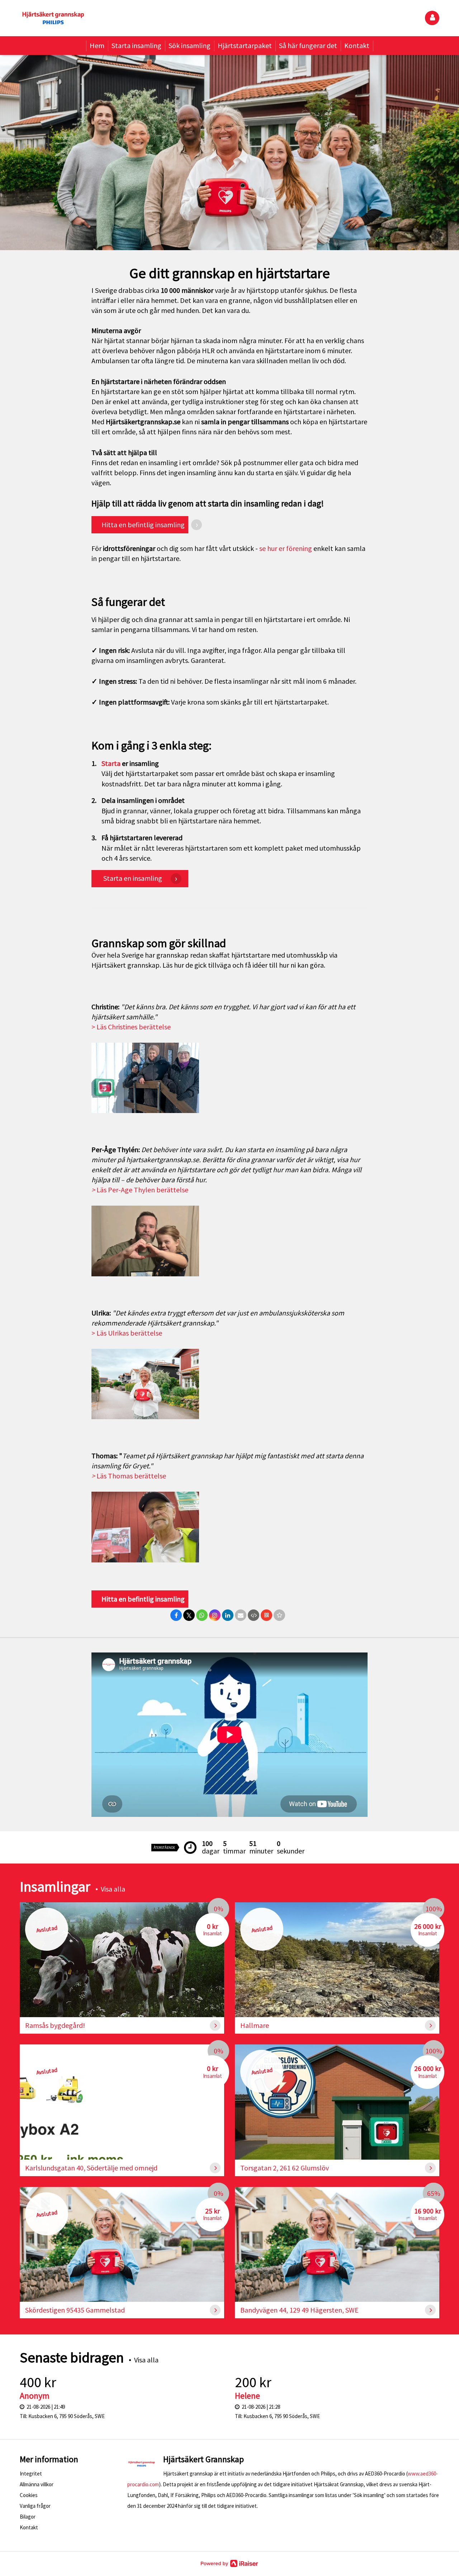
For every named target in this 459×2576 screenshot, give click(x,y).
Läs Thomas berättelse (129, 1476)
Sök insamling (190, 45)
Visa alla (113, 1889)
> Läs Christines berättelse (131, 1027)
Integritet (31, 2474)
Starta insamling (136, 45)
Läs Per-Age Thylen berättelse (140, 1190)
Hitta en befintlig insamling (142, 1599)
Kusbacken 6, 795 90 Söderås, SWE (67, 2416)
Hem (97, 45)
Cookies (29, 2495)
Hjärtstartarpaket (245, 45)
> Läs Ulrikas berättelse (127, 1333)
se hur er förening (286, 548)
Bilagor (28, 2517)
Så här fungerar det (308, 45)
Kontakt (357, 45)
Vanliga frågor (35, 2506)
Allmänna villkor (37, 2484)
